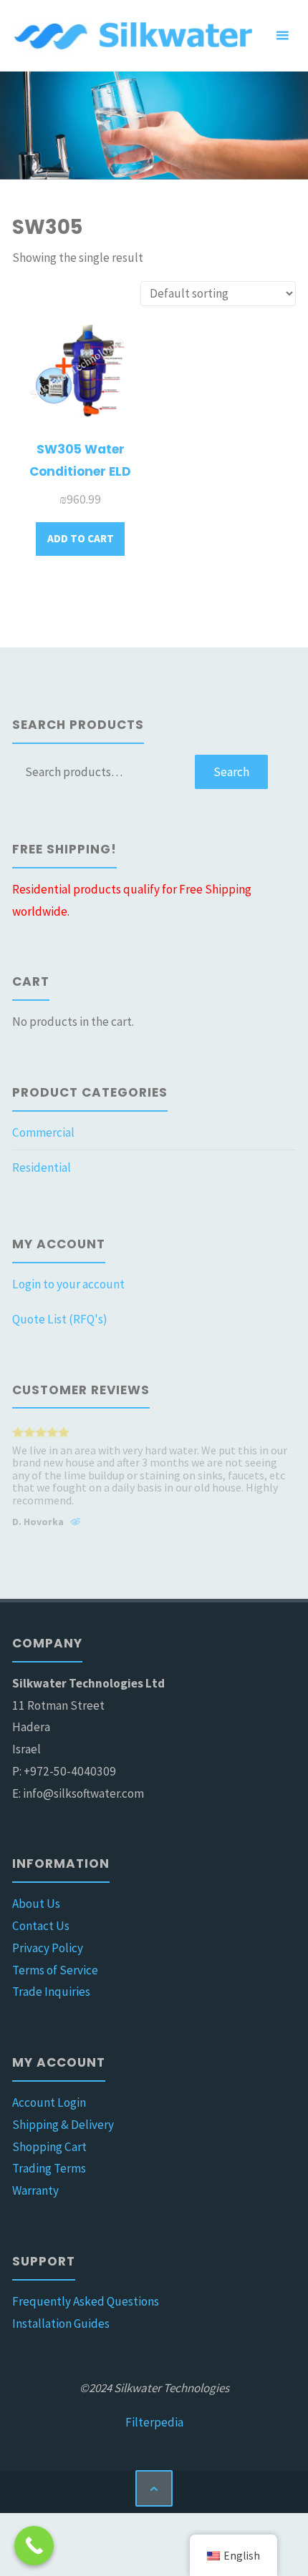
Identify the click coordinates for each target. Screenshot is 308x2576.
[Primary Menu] (282, 36)
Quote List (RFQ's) (60, 1319)
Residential (42, 1167)
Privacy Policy (48, 1948)
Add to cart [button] (81, 538)
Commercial (43, 1132)
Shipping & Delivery (63, 2125)
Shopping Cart (49, 2147)
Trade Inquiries (51, 1992)
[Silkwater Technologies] (135, 36)
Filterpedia (154, 2422)
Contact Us (41, 1926)
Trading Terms (49, 2168)
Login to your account (68, 1284)
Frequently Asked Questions (86, 2301)
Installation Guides (61, 2323)
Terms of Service (55, 1970)
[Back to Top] (154, 2488)
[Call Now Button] (34, 2546)
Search (231, 772)
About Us (36, 1904)
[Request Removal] (75, 1524)
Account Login (49, 2102)
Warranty (35, 2190)
